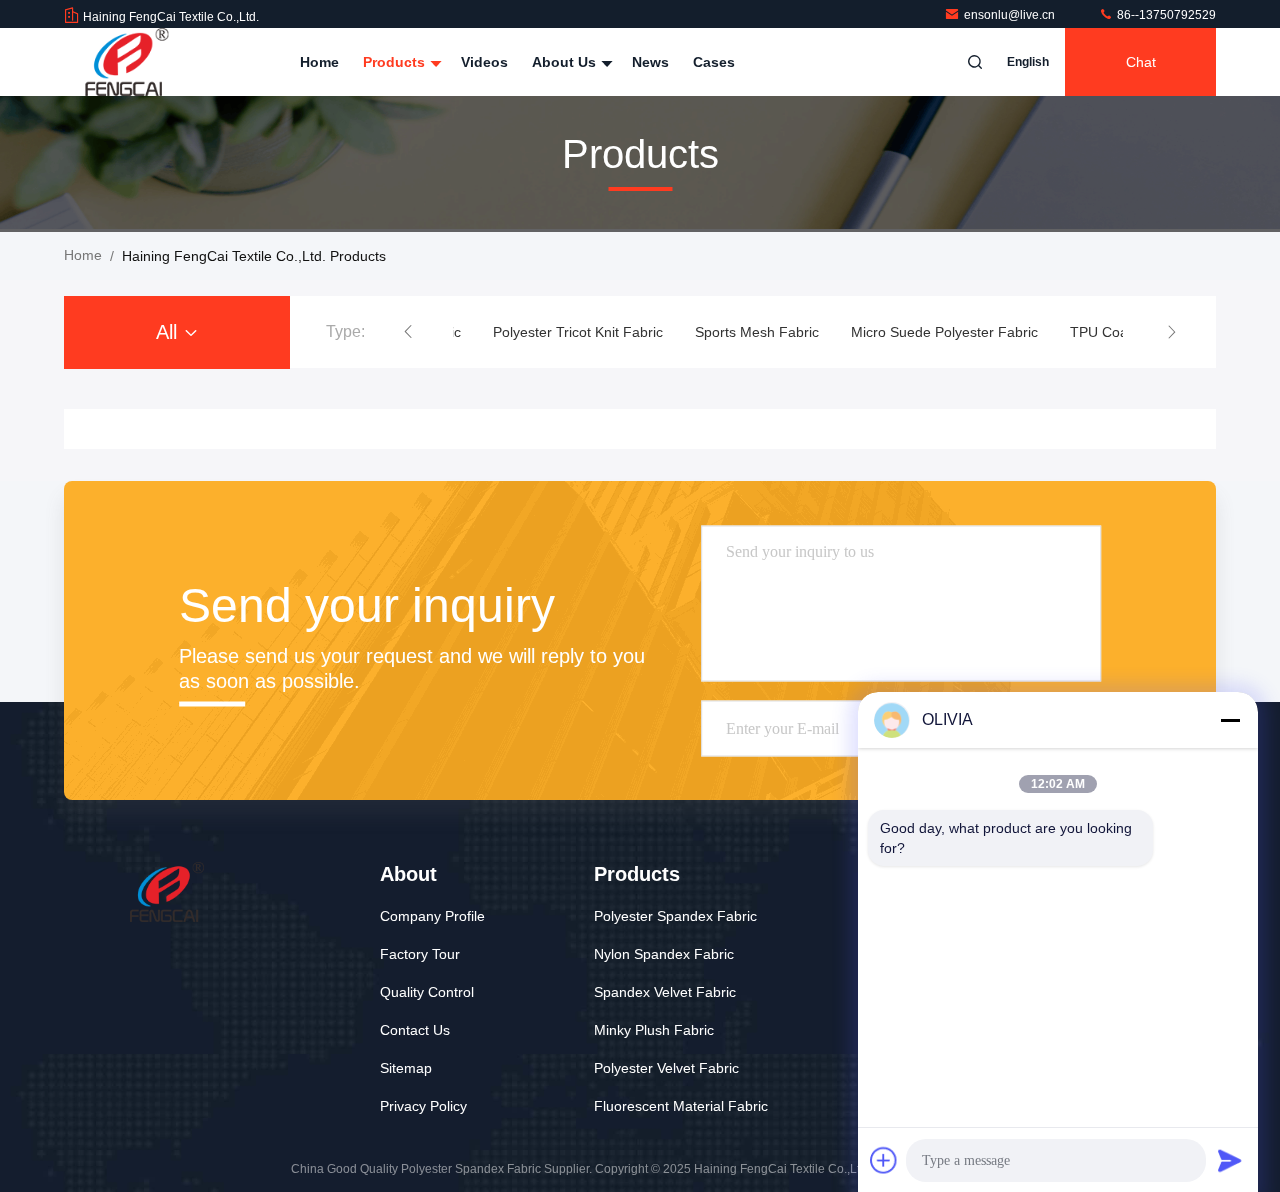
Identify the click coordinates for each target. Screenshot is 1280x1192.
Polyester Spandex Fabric (675, 916)
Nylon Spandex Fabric (664, 954)
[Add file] (884, 1160)
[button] (408, 332)
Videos (484, 62)
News (650, 62)
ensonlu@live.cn (1011, 15)
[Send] (1230, 1160)
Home (319, 62)
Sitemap (406, 1068)
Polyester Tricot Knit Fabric (578, 332)
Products (396, 62)
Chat (1141, 62)
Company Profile (432, 916)
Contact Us (415, 1030)
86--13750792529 (1165, 15)
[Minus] (1230, 720)
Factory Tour (420, 954)
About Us (566, 62)
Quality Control (427, 992)
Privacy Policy (423, 1106)
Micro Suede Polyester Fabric (944, 332)
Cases (714, 62)
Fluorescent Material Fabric (681, 1106)
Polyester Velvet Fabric (666, 1068)
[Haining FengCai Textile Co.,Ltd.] (127, 62)
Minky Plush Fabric (654, 1030)
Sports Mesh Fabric (757, 332)
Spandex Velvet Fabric (665, 992)
